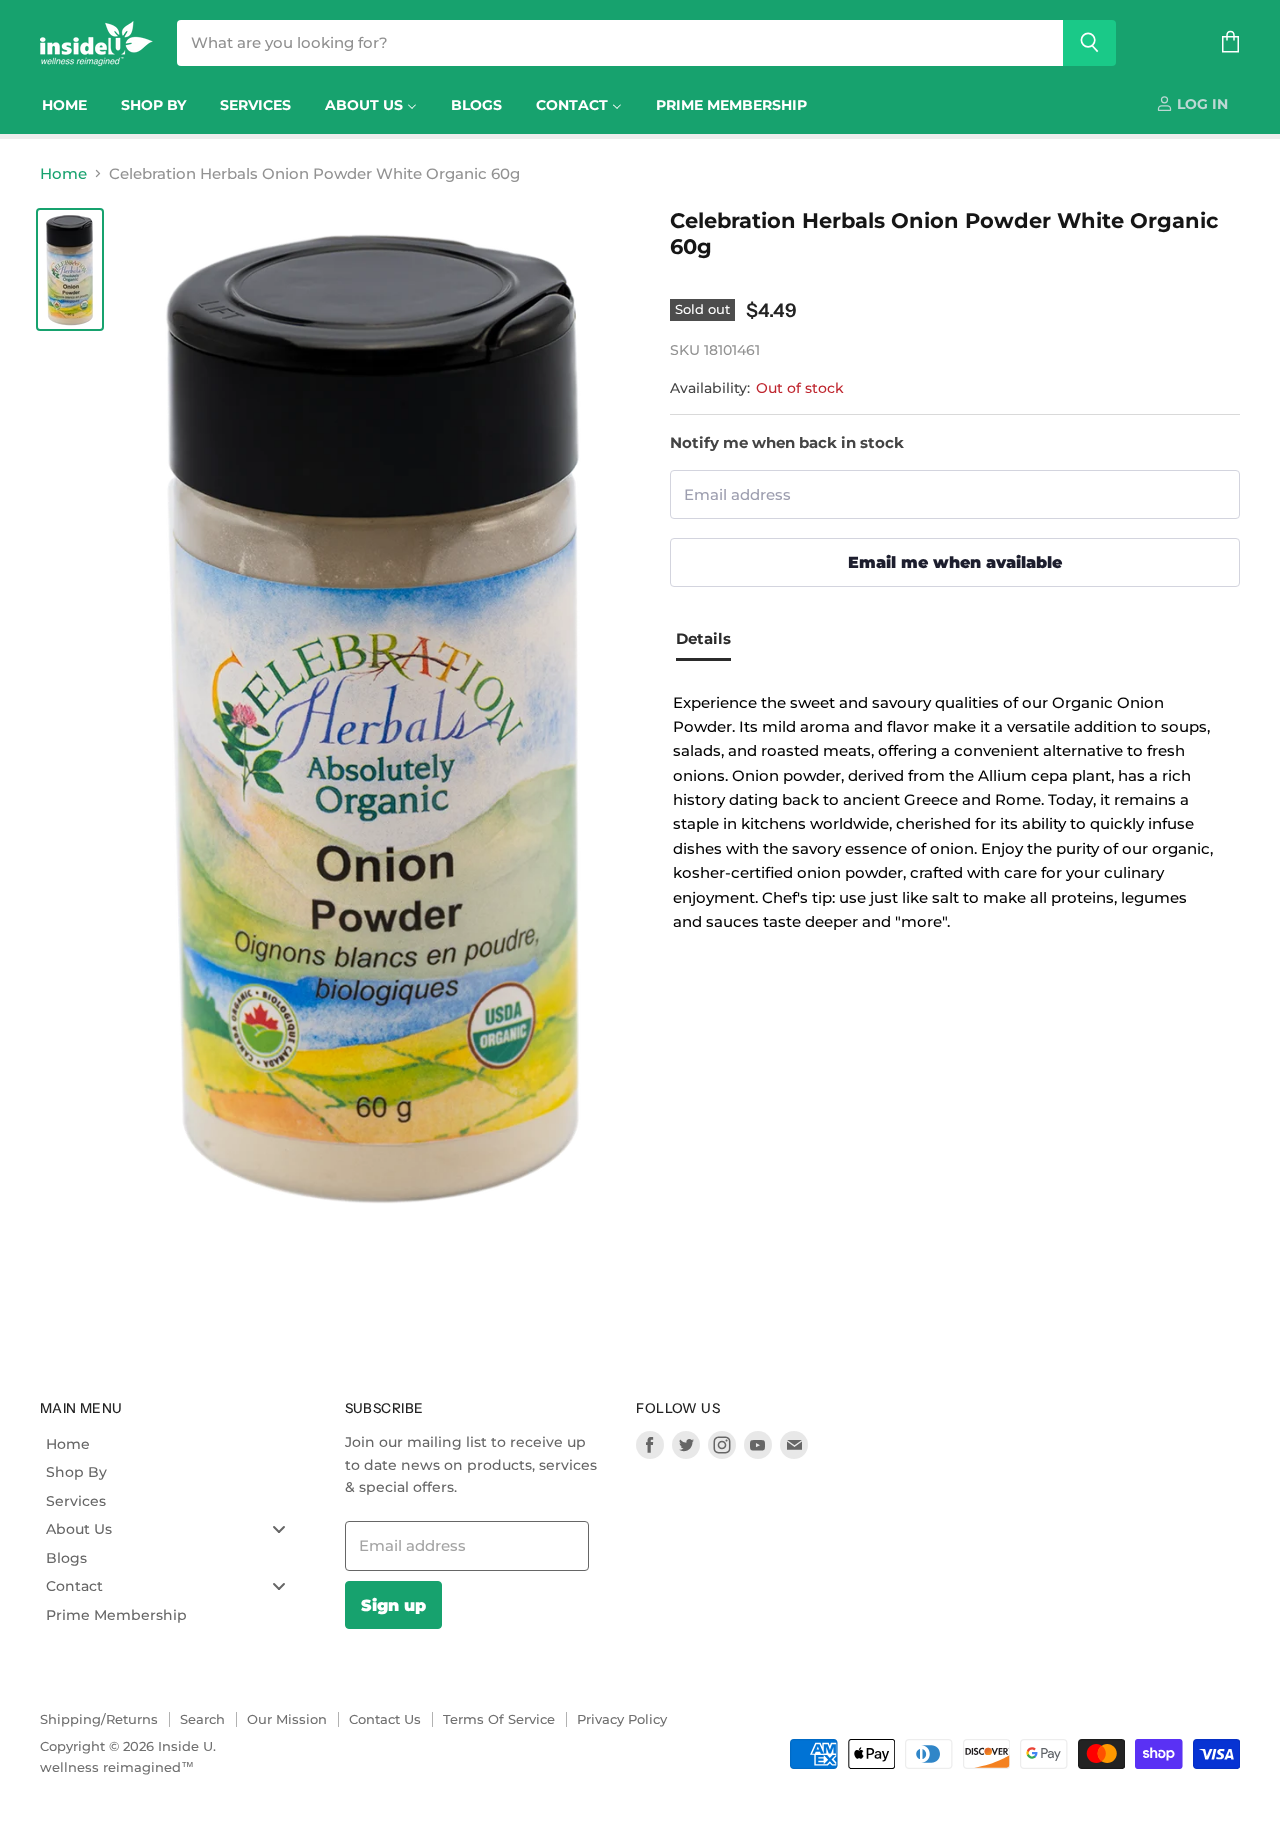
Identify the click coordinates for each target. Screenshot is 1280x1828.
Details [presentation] (703, 638)
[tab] (711, 641)
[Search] (1089, 43)
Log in (1200, 104)
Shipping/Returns (99, 1719)
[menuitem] (64, 105)
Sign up (393, 1605)
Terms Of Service (499, 1719)
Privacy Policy (622, 1719)
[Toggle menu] (279, 1528)
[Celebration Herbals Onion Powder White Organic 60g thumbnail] (70, 269)
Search (202, 1719)
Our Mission (287, 1719)
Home (63, 173)
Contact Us (385, 1719)
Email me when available (955, 562)
